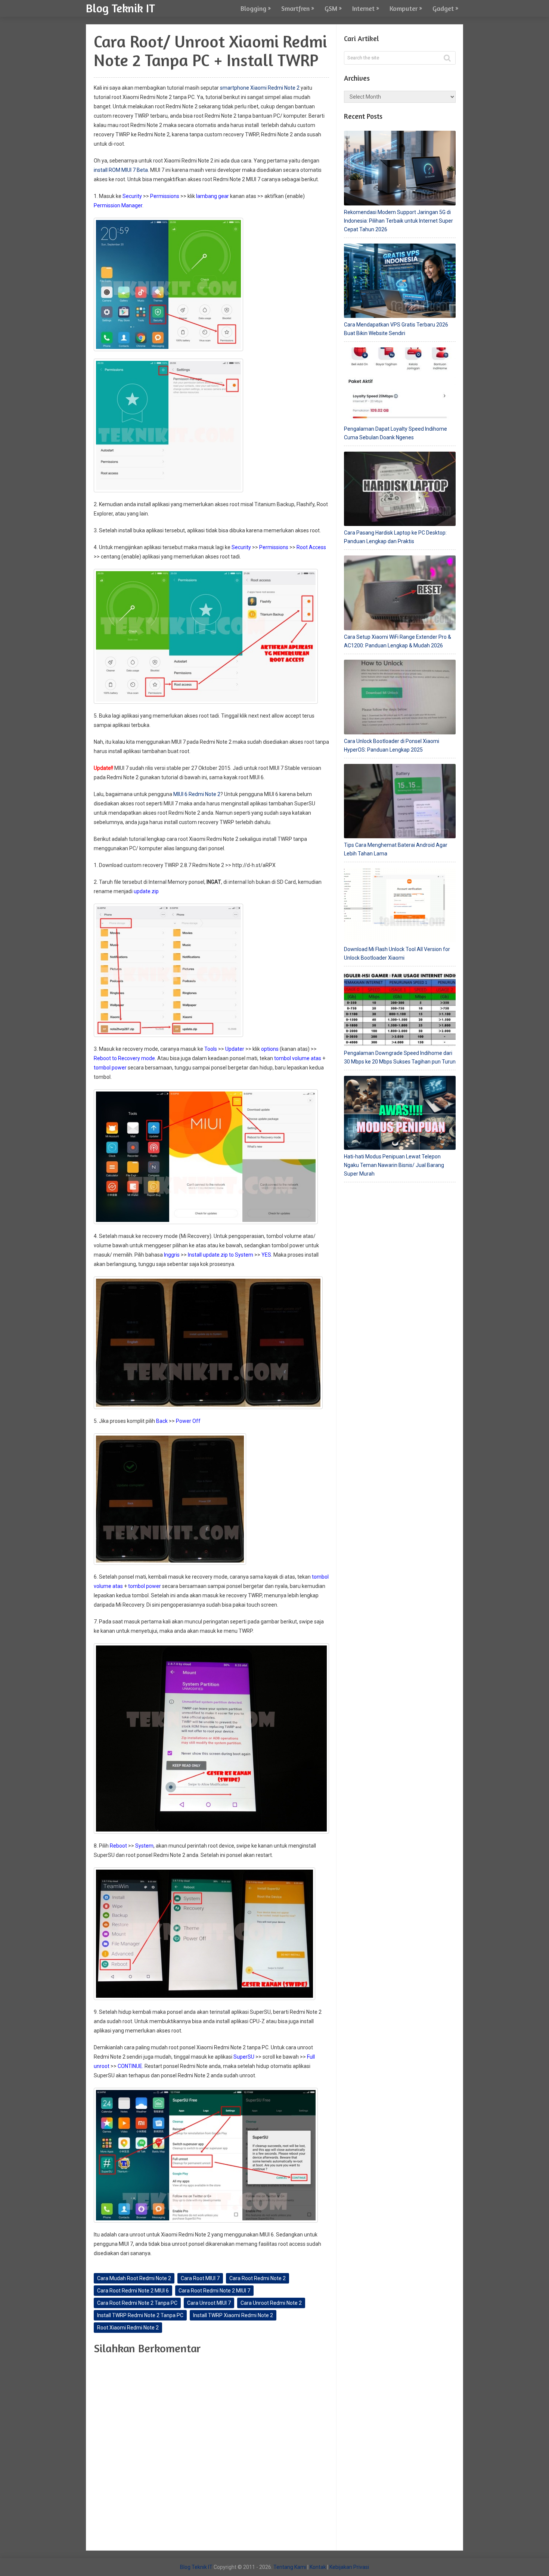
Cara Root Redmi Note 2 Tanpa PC (137, 2303)
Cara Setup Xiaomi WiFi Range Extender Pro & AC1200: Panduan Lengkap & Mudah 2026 (398, 641)
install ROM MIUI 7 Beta (121, 170)
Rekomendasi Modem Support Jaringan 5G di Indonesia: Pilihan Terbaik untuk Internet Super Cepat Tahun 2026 (398, 221)
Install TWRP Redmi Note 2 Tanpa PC (140, 2315)
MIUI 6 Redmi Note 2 (197, 794)
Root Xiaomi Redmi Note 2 (128, 2328)
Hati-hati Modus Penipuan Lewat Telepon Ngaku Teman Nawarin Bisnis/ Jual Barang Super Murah (394, 1165)
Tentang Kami (290, 2567)
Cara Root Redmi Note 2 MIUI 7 (214, 2291)
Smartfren (295, 8)
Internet (363, 8)
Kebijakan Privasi (349, 2567)
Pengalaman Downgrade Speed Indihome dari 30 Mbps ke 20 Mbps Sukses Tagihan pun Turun (400, 1057)
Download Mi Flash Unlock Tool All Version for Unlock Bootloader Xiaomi (397, 953)
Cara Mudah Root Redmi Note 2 (134, 2278)
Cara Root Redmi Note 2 (258, 2278)
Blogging (253, 8)
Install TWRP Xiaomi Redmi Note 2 (233, 2315)
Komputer (404, 8)
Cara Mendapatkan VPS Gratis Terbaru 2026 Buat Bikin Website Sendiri (396, 329)
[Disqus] (211, 2454)
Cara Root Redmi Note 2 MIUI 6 (133, 2291)
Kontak (318, 2567)
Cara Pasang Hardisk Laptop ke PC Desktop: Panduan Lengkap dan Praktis (395, 537)
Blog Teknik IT (120, 8)
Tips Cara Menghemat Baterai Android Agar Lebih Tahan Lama (396, 849)
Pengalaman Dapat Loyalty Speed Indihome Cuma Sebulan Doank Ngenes (396, 433)
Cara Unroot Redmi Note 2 (271, 2303)
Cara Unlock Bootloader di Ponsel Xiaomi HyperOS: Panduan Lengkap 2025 (392, 745)
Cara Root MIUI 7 (200, 2278)
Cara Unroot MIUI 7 (209, 2303)
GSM (331, 8)
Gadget (443, 8)
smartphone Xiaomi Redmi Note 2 (260, 88)
